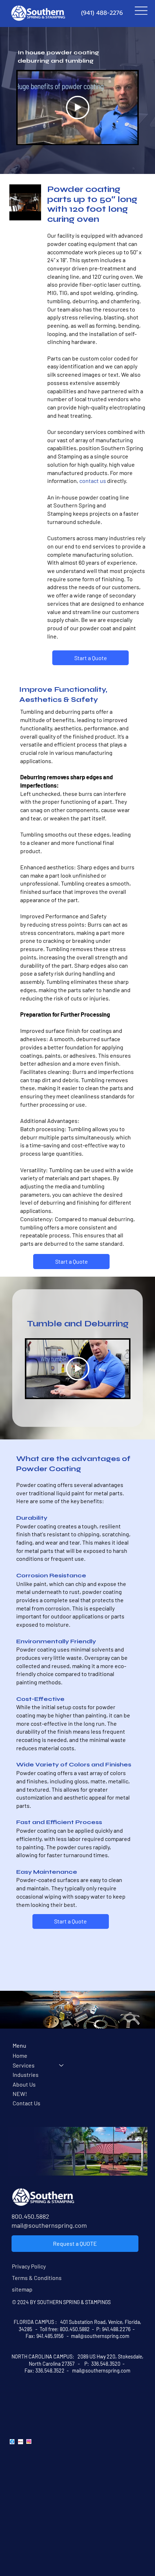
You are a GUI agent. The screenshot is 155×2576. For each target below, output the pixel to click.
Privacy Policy (29, 2266)
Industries (26, 2075)
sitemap (22, 2289)
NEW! (20, 2094)
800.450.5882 (30, 2216)
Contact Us (26, 2103)
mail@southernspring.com (49, 2225)
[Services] (62, 2065)
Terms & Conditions (37, 2278)
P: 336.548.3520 (102, 2364)
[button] (28, 211)
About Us (24, 2084)
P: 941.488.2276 (113, 2329)
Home (20, 2055)
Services (24, 2065)
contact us (93, 481)
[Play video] (78, 107)
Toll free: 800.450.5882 (65, 2329)
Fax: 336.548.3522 (45, 2371)
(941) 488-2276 (102, 13)
